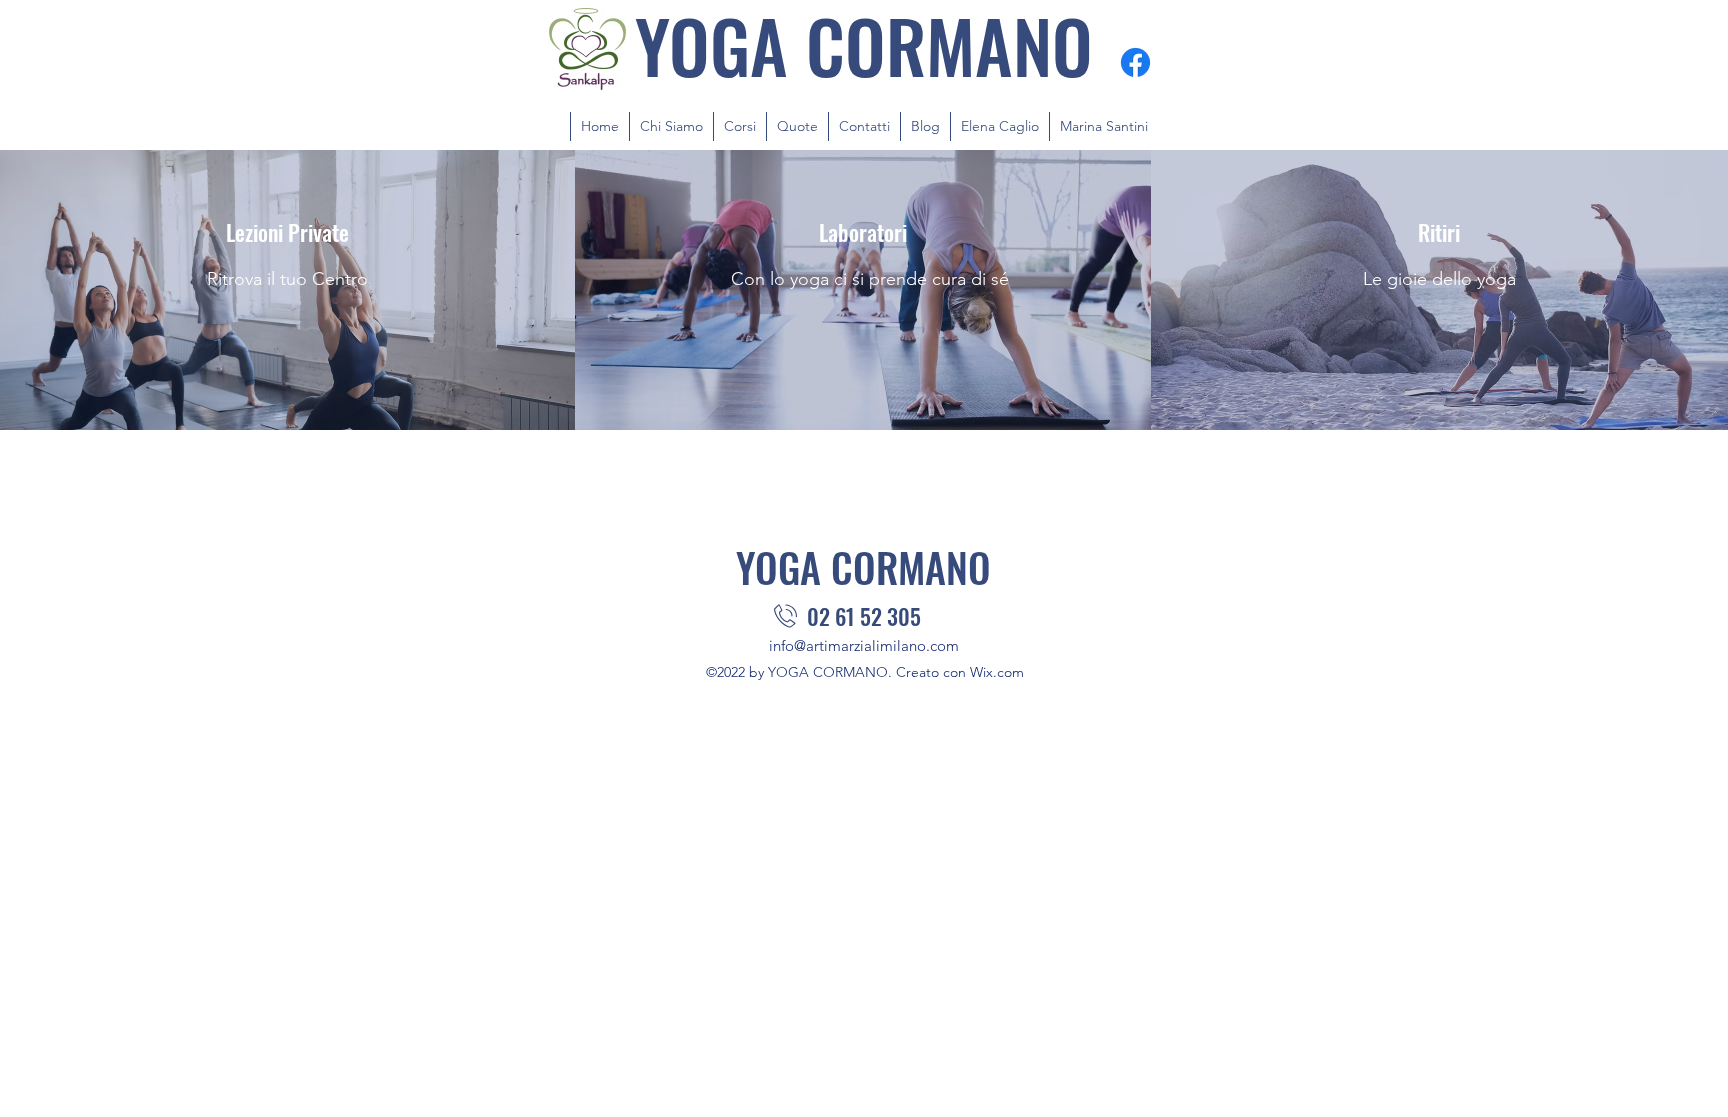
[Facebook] (1135, 62)
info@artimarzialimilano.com (864, 645)
